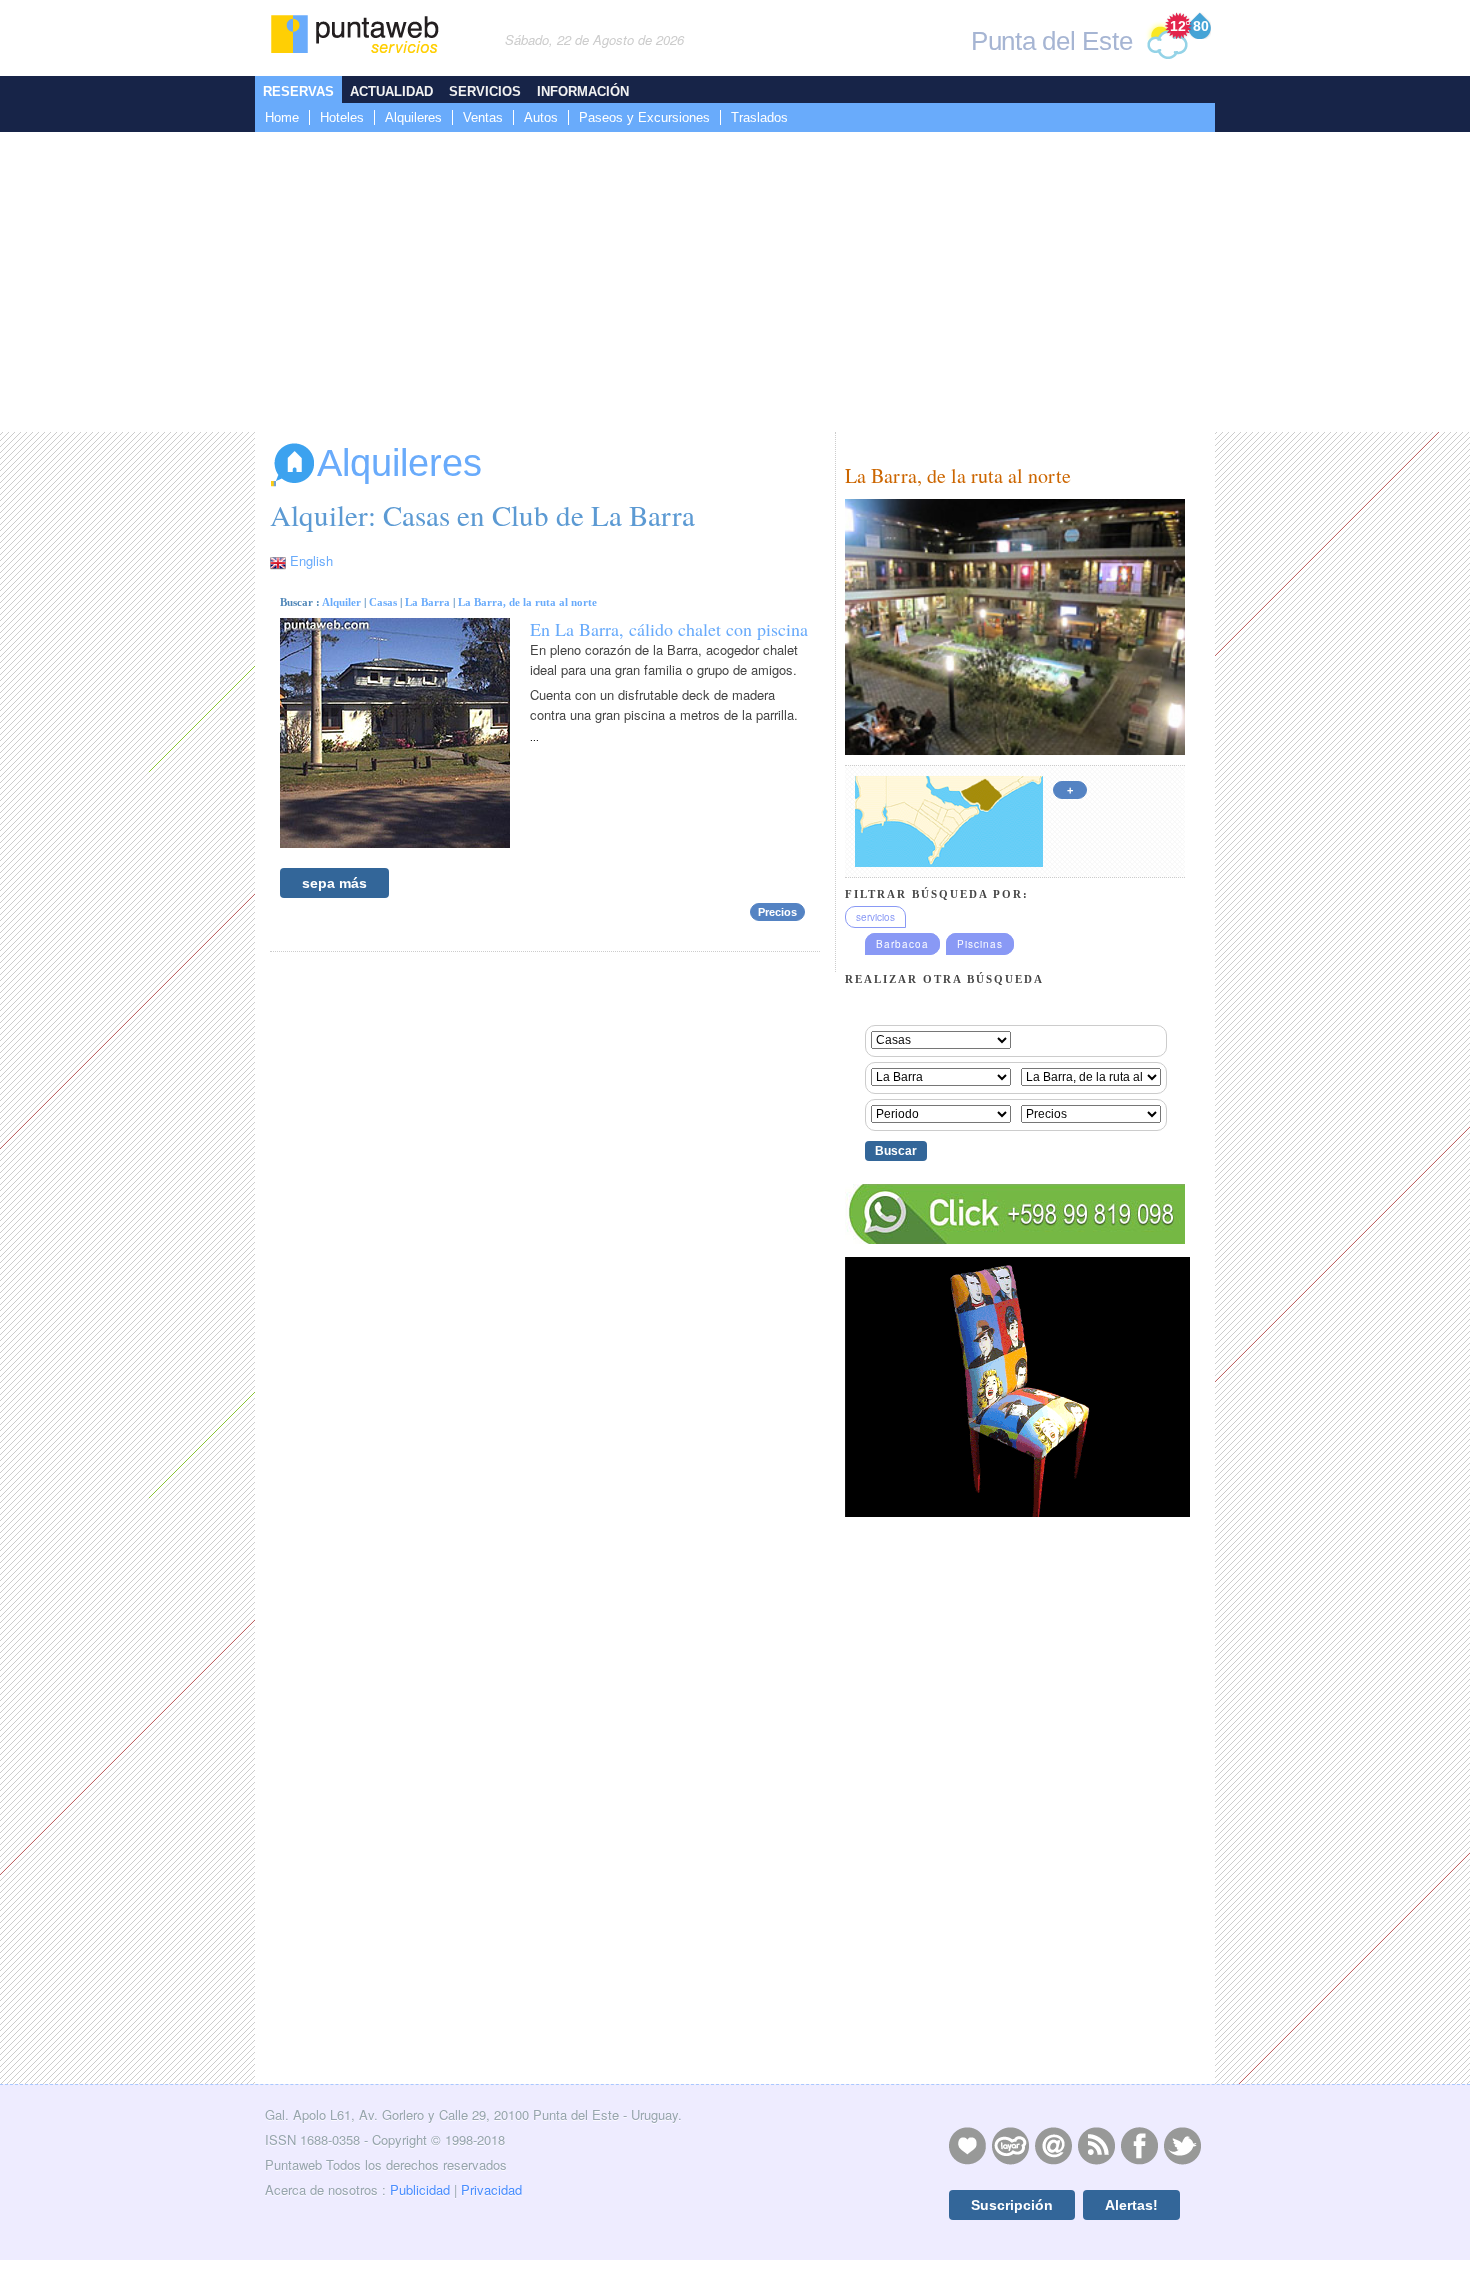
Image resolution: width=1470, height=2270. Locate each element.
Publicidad (420, 2189)
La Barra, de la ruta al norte (527, 602)
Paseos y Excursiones (644, 117)
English (311, 560)
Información (583, 91)
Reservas (298, 91)
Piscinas (980, 944)
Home (282, 117)
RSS (1096, 2145)
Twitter (1182, 2145)
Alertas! (1131, 2205)
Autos (541, 117)
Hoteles (342, 117)
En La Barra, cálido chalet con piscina (669, 629)
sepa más (334, 883)
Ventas (483, 117)
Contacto (1053, 2145)
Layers (1010, 2145)
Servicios (485, 91)
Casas (383, 602)
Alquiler (341, 602)
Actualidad (391, 91)
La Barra (427, 602)
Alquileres (413, 117)
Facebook (1139, 2145)
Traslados (759, 117)
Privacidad (491, 2189)
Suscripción (1012, 2205)
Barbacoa (902, 944)
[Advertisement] (735, 282)
